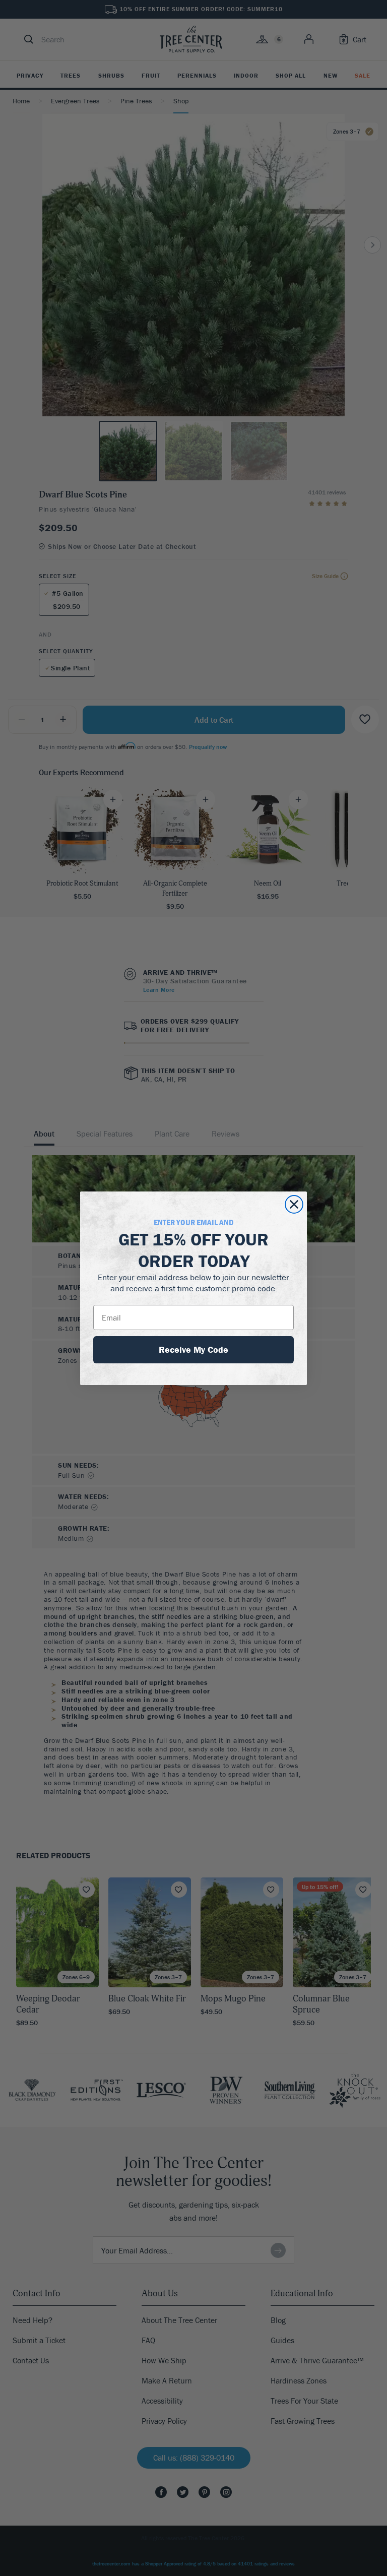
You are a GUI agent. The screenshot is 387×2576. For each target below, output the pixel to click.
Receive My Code (193, 1349)
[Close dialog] (294, 1204)
